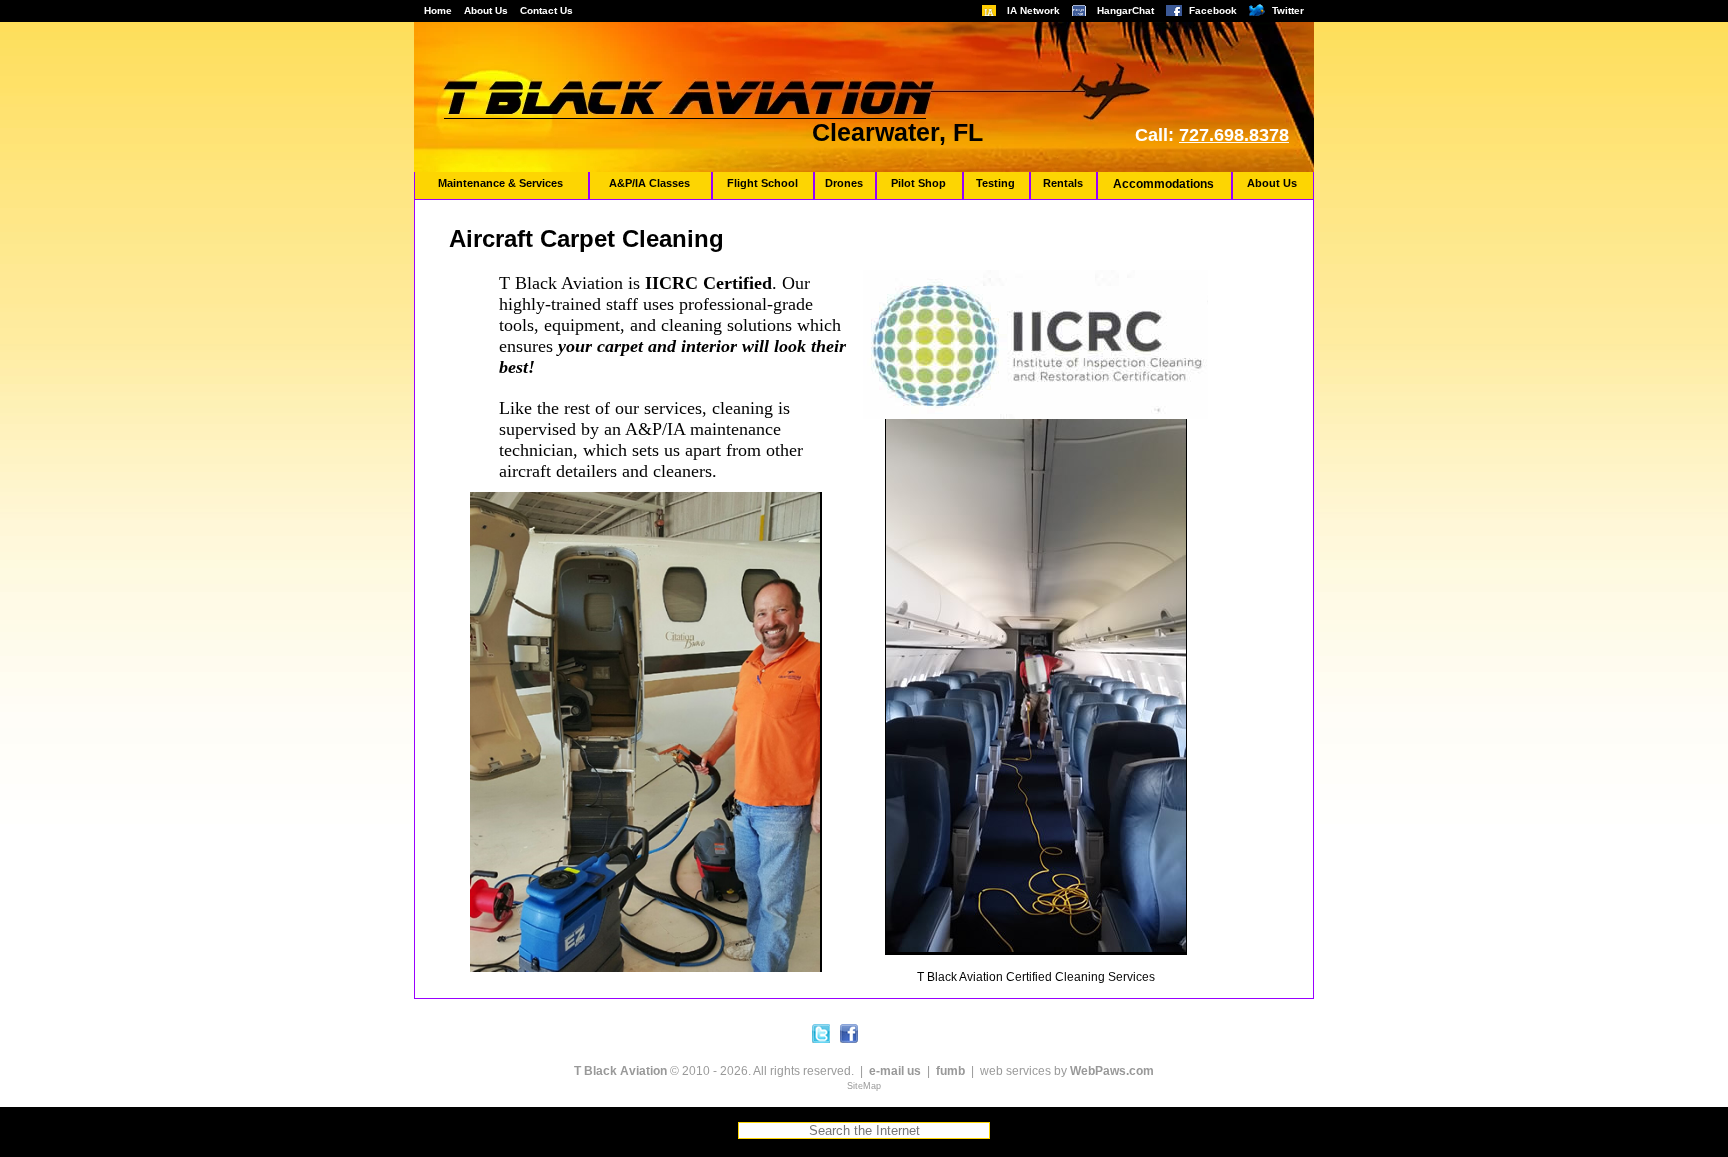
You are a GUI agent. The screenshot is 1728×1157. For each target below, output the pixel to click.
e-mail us (895, 1071)
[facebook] (849, 1033)
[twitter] (821, 1033)
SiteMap (864, 1086)
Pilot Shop (918, 183)
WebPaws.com (1112, 1071)
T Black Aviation (620, 1071)
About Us (486, 10)
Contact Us (546, 10)
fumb (950, 1071)
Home (438, 10)
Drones (844, 183)
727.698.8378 (1234, 135)
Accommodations (1163, 184)
